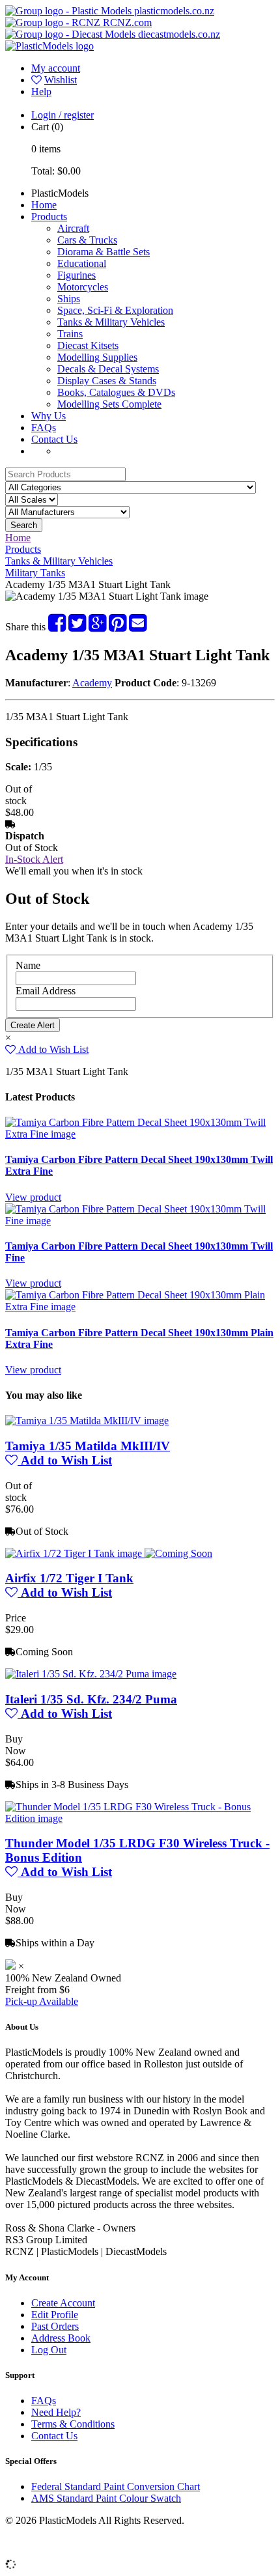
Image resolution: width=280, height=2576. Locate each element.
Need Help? (56, 2412)
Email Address (46, 991)
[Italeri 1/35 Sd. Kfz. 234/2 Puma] (91, 1674)
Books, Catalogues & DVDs (116, 392)
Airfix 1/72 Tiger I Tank (69, 1578)
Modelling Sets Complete (109, 404)
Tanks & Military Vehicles (111, 322)
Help (41, 91)
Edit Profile (55, 2315)
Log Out (49, 2350)
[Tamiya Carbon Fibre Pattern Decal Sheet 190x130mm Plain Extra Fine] (140, 1307)
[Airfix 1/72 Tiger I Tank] (109, 1553)
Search (24, 525)
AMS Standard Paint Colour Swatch (106, 2498)
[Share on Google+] (97, 627)
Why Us (49, 416)
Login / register (63, 115)
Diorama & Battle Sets (104, 252)
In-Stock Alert (34, 859)
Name (28, 965)
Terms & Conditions (73, 2424)
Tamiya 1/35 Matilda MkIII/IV (88, 1446)
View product (33, 1197)
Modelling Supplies (97, 357)
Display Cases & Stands (107, 381)
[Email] (138, 627)
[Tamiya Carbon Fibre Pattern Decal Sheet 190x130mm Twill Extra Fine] (140, 1134)
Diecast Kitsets (88, 345)
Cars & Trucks (87, 240)
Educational (82, 263)
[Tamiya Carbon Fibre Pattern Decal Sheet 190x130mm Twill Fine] (140, 1221)
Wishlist (61, 80)
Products (49, 217)
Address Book (61, 2338)
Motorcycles (83, 287)
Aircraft (73, 228)
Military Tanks (35, 573)
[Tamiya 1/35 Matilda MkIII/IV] (87, 1421)
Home (44, 205)
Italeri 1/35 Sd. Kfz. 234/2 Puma (91, 1699)
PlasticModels (60, 193)
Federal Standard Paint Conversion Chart (116, 2486)
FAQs (44, 427)
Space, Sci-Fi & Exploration (115, 310)
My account (56, 68)
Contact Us (54, 439)
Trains (70, 334)
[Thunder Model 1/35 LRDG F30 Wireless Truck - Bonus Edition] (140, 1818)
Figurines (77, 275)
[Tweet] (77, 627)
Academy (92, 683)
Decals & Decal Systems (108, 369)
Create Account (63, 2303)
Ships (69, 299)
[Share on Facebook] (57, 627)
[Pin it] (118, 627)
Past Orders (55, 2326)
